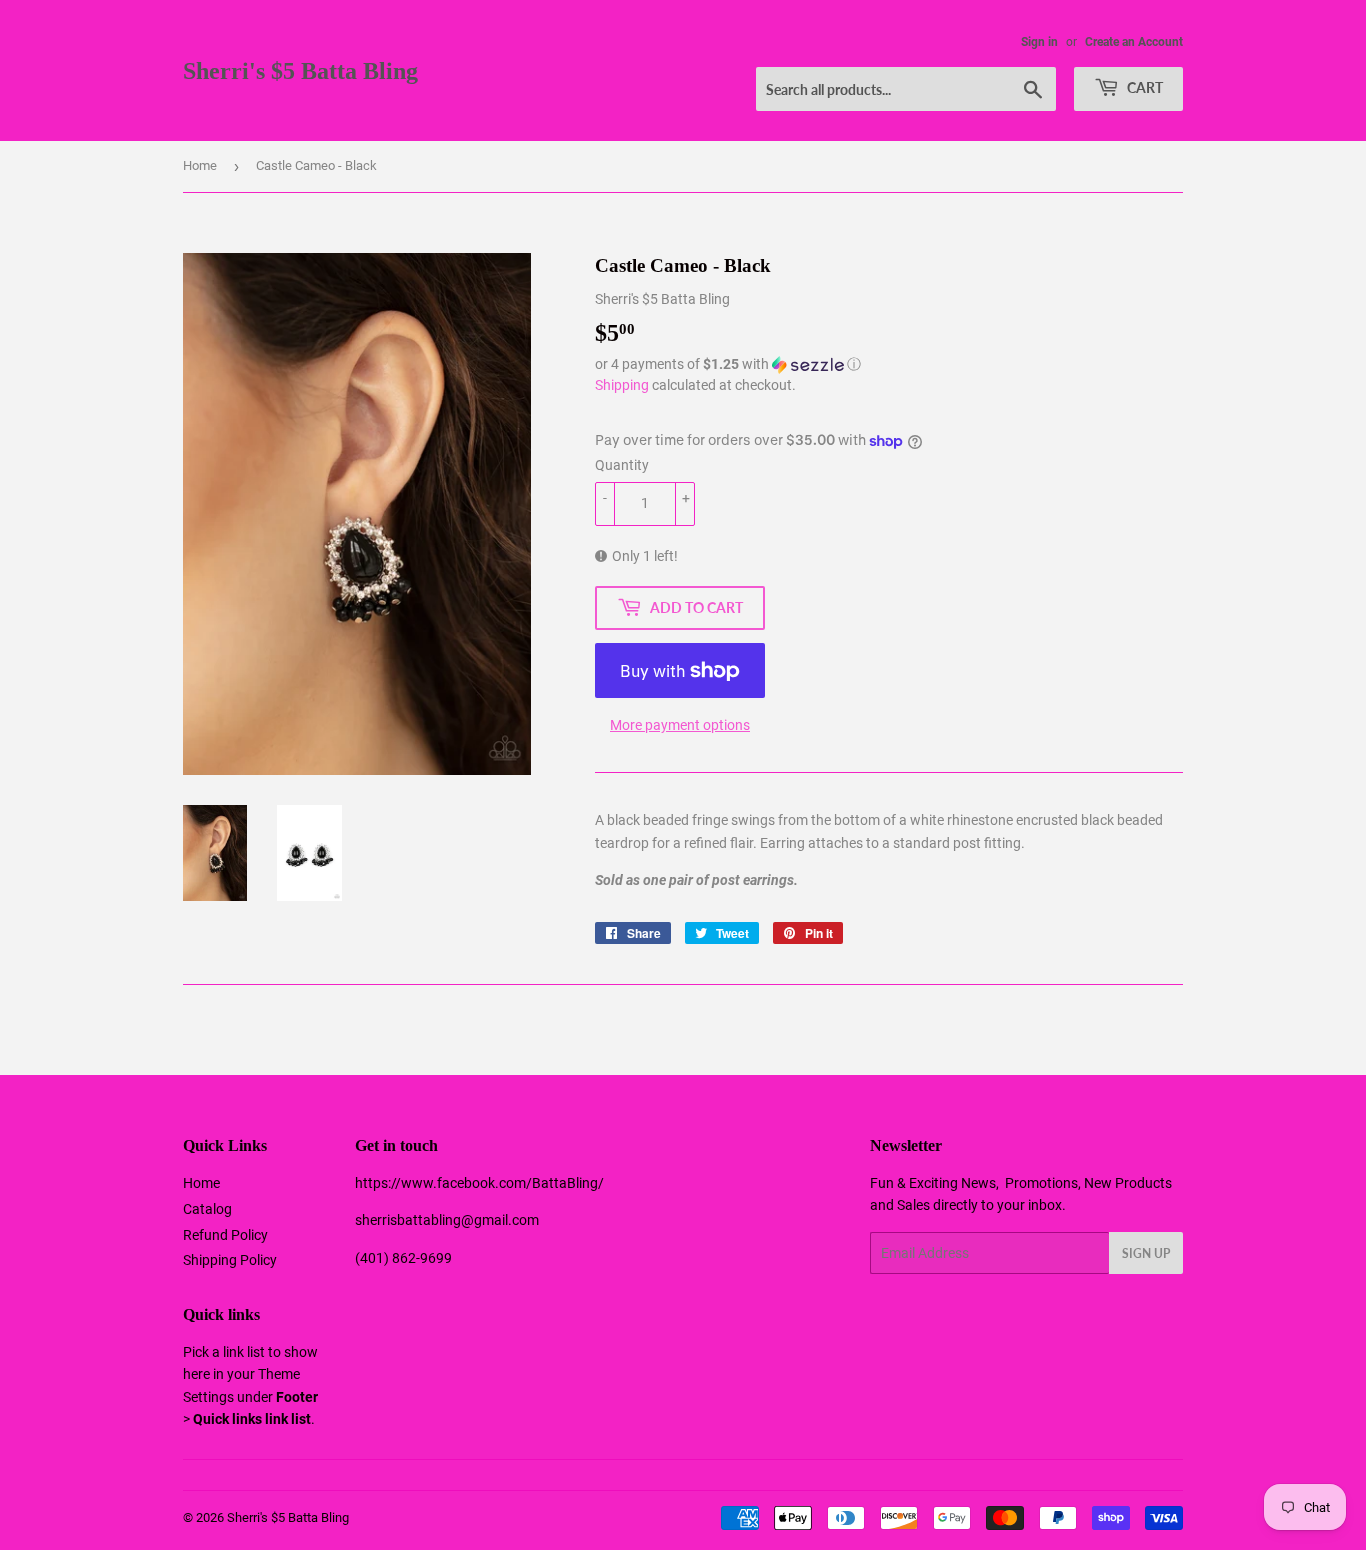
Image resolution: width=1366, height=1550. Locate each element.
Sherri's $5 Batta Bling (300, 70)
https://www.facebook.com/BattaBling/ (479, 1183)
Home (200, 165)
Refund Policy (225, 1235)
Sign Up (1146, 1253)
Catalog (207, 1209)
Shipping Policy (230, 1260)
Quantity (622, 465)
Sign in (1039, 42)
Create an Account (1134, 42)
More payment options (680, 725)
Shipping (622, 385)
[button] (889, 364)
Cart (1143, 87)
